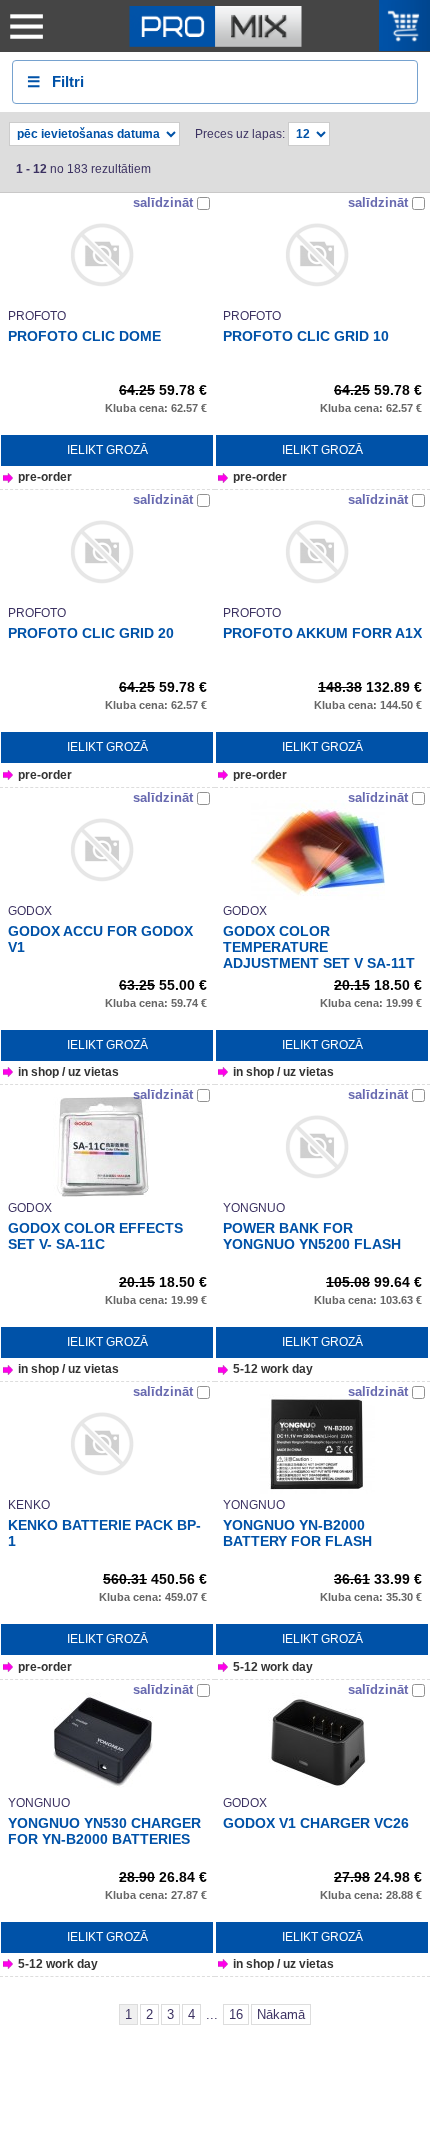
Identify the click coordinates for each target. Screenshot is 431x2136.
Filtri (55, 81)
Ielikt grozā (107, 450)
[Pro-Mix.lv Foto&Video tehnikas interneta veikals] (216, 26)
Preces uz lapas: (240, 134)
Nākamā (281, 2014)
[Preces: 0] (405, 26)
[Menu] (26, 26)
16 (236, 2014)
